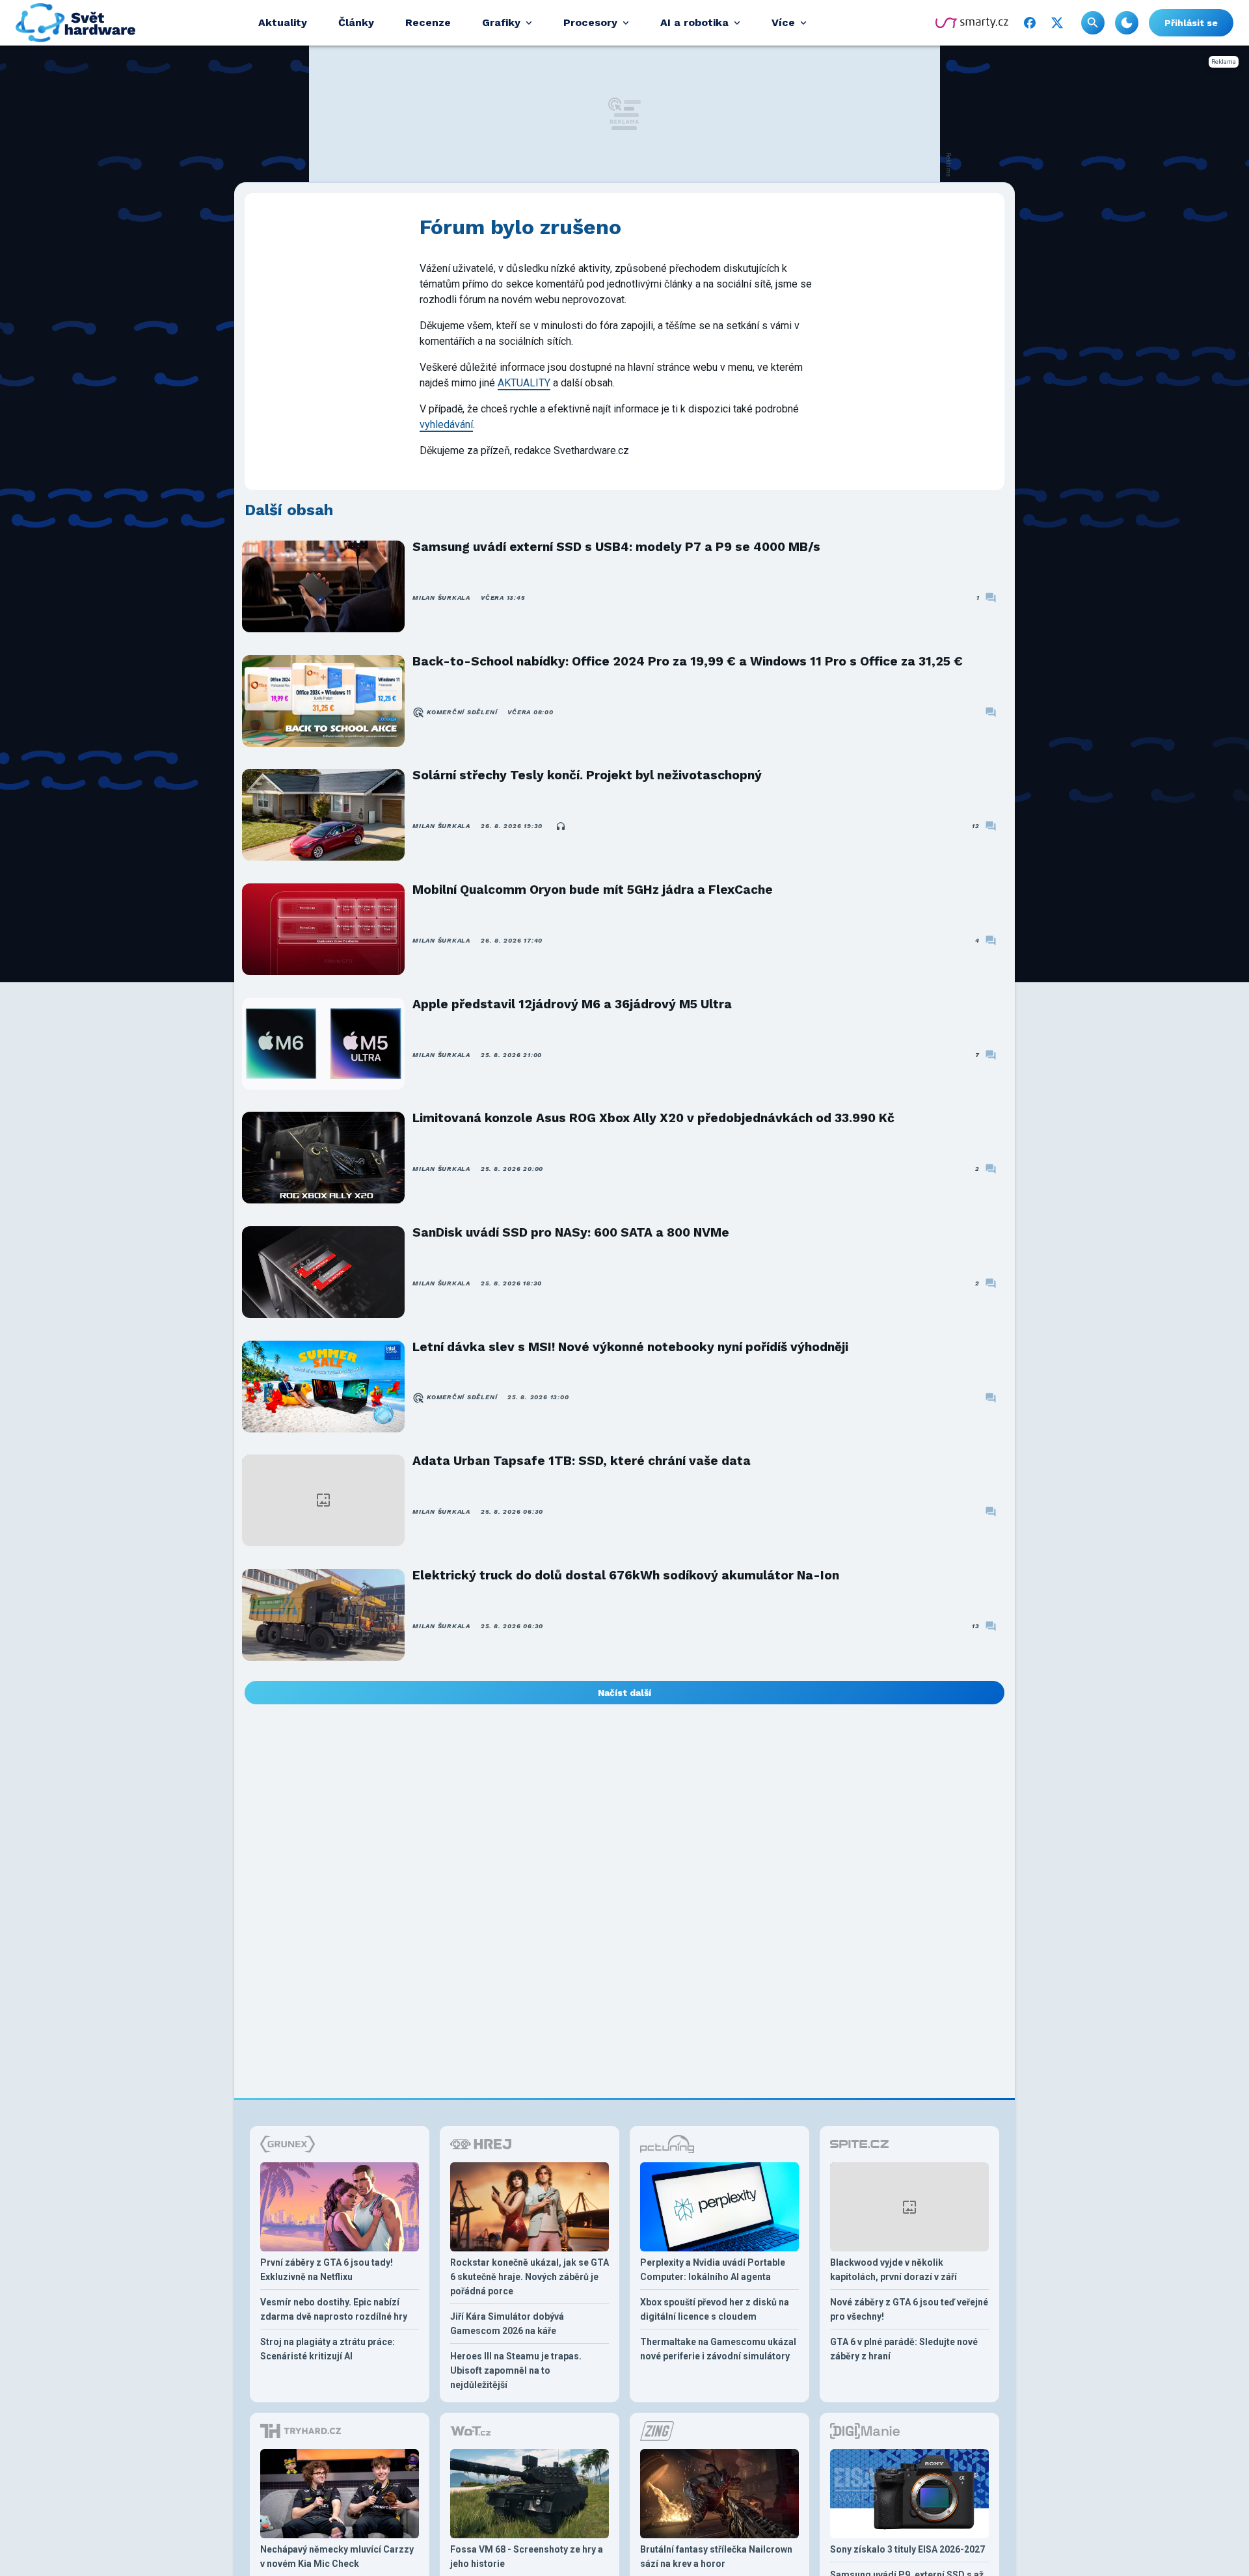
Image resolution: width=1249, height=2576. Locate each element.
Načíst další (624, 1693)
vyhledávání (446, 424)
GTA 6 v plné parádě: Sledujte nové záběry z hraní (904, 2349)
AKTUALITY (524, 383)
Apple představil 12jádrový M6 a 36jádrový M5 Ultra (572, 1004)
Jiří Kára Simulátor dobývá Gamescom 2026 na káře (507, 2324)
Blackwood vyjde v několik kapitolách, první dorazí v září (893, 2270)
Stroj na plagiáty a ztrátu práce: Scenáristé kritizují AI (328, 2349)
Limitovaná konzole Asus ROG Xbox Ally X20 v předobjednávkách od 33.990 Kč (653, 1118)
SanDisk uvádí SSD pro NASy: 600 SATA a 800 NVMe (571, 1232)
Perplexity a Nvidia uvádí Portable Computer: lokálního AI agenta (713, 2270)
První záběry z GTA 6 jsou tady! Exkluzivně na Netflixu (327, 2270)
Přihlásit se (1191, 23)
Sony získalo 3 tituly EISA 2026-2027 (907, 2549)
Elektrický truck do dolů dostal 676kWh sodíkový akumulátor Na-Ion (626, 1575)
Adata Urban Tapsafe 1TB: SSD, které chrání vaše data (582, 1461)
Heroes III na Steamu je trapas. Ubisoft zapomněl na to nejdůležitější (516, 2370)
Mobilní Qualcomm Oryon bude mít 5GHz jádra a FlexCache (593, 890)
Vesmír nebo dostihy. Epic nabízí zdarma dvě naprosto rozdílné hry (334, 2309)
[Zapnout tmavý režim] (1127, 23)
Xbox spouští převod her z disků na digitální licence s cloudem (715, 2309)
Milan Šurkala (441, 597)
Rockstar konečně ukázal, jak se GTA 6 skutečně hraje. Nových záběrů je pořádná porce (530, 2277)
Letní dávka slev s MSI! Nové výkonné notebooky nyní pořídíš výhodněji (630, 1347)
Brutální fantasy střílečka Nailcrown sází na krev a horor (716, 2556)
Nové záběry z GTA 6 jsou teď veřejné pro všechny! (909, 2309)
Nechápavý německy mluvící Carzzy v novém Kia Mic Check (337, 2556)
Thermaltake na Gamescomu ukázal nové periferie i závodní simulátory (718, 2349)
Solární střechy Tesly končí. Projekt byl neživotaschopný (587, 775)
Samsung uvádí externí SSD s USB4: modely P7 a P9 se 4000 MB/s (616, 547)
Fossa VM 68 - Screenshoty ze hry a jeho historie (527, 2556)
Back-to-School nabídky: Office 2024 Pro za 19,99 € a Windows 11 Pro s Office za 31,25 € (688, 661)
